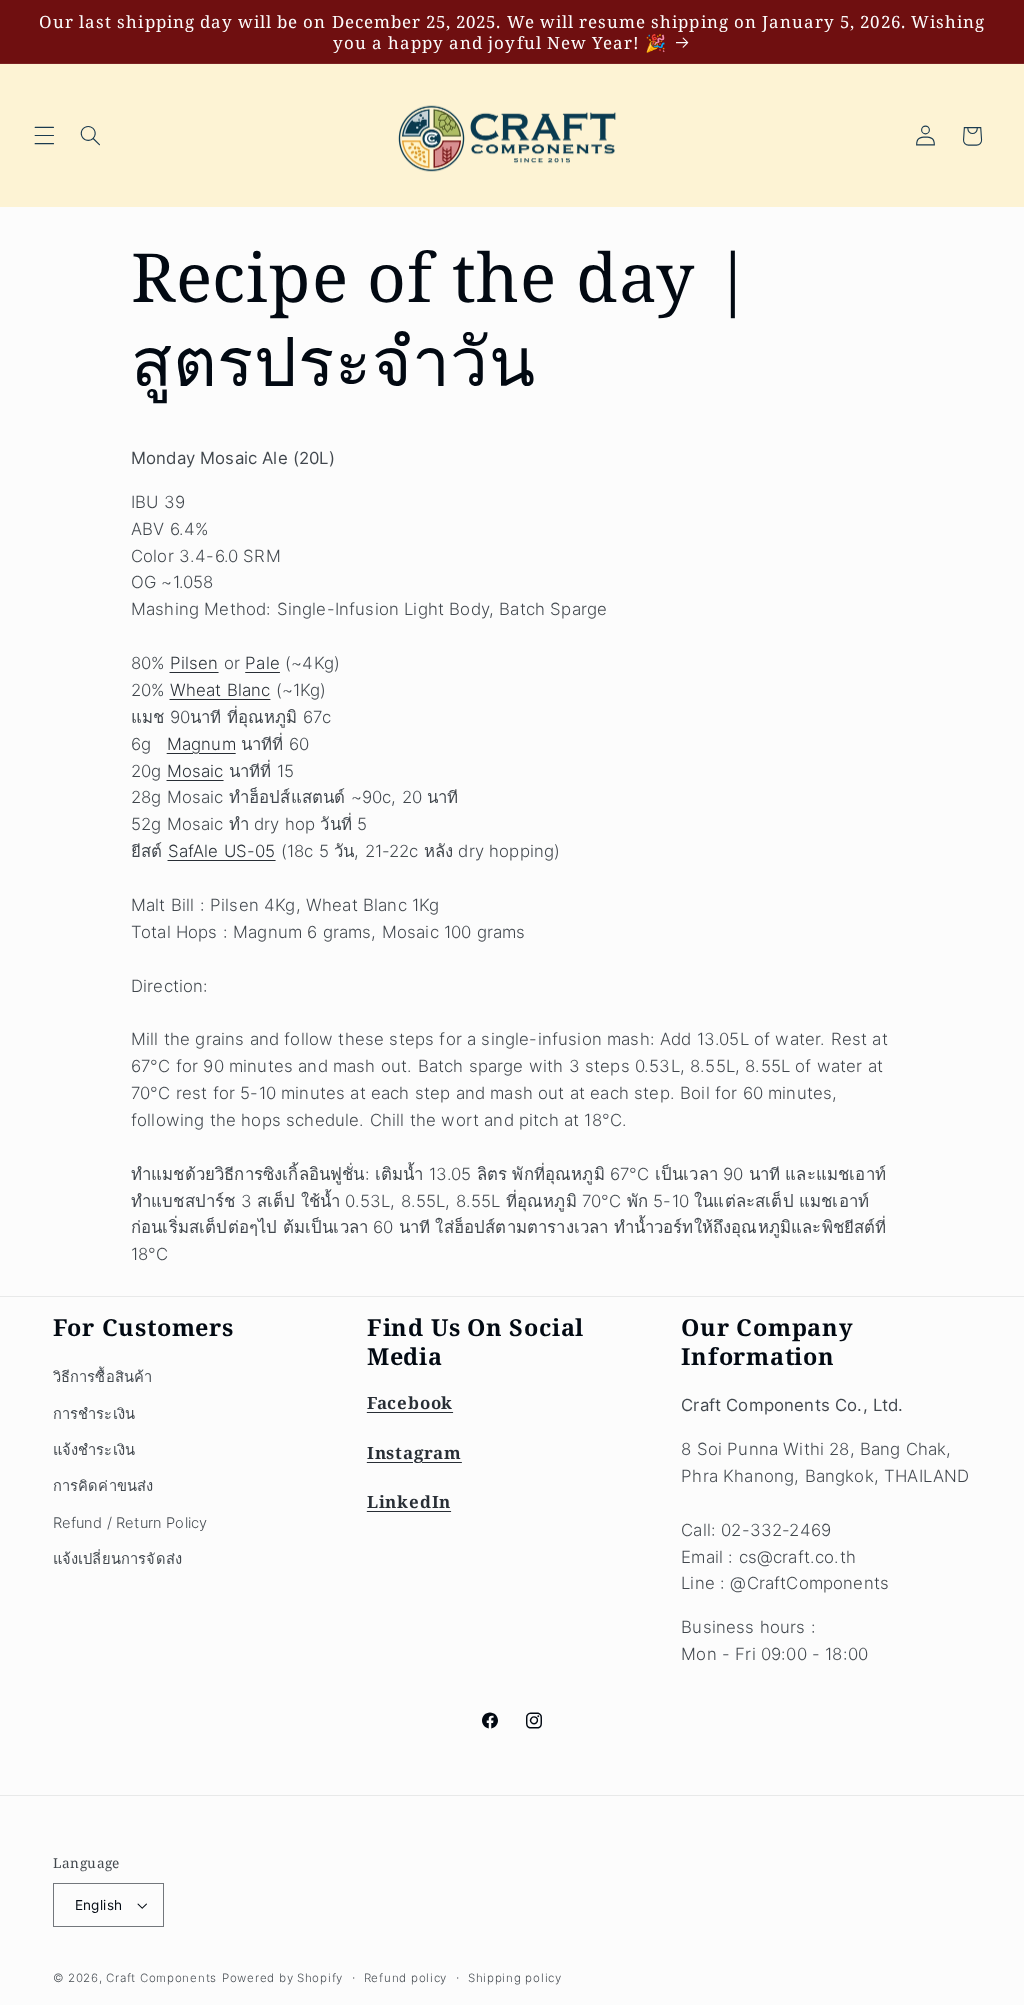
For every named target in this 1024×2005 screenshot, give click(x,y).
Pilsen (194, 663)
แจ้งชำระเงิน (94, 1450)
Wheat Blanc (220, 690)
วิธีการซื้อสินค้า (103, 1377)
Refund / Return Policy (130, 1523)
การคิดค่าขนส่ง (103, 1486)
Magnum (201, 744)
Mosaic (195, 771)
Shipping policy (515, 1978)
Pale (262, 663)
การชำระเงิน (94, 1414)
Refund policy (406, 1978)
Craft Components (161, 1978)
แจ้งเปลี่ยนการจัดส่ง (118, 1559)
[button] (44, 136)
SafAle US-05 (222, 851)
